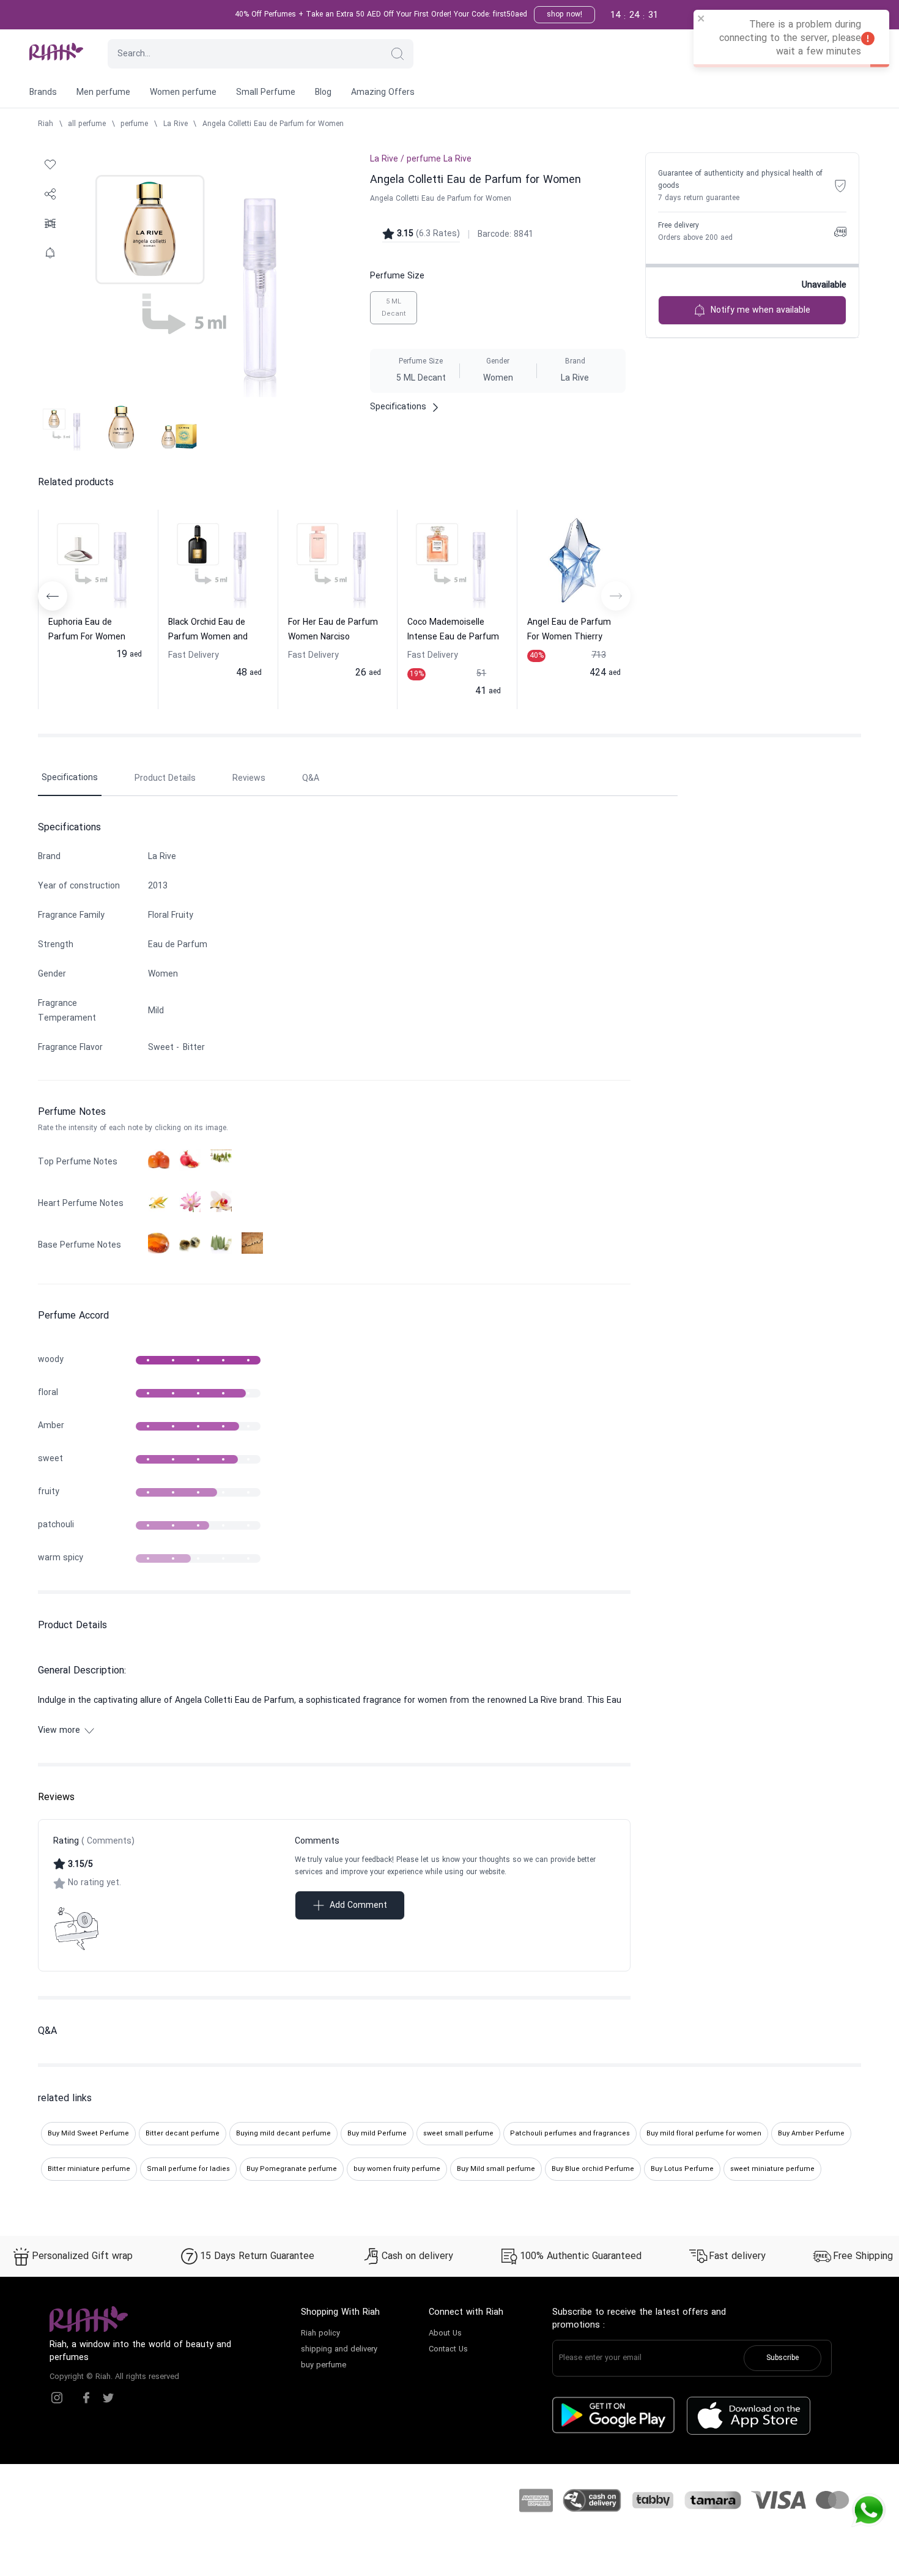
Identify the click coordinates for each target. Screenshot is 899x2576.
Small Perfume (266, 93)
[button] (398, 54)
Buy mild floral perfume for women (704, 2134)
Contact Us (448, 2350)
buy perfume (324, 2366)
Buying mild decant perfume (283, 2134)
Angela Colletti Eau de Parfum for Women (273, 124)
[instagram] (57, 2398)
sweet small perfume (458, 2134)
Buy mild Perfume (377, 2134)
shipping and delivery (339, 2350)
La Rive (176, 124)
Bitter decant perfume (183, 2134)
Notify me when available (760, 311)
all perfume (87, 124)
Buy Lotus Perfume (682, 2169)
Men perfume (103, 93)
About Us (445, 2334)
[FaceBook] (86, 2398)
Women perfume (183, 93)
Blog (323, 93)
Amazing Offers (383, 93)
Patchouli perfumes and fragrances (570, 2134)
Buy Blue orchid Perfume (593, 2169)
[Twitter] (108, 2398)
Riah (46, 124)
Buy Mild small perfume (496, 2169)
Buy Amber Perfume (811, 2134)
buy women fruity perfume (397, 2169)
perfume (134, 124)
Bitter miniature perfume (89, 2169)
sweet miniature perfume (772, 2169)
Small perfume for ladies (188, 2169)
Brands (43, 93)
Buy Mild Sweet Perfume (88, 2134)
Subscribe (782, 2358)
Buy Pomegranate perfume (292, 2169)
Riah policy (320, 2334)
